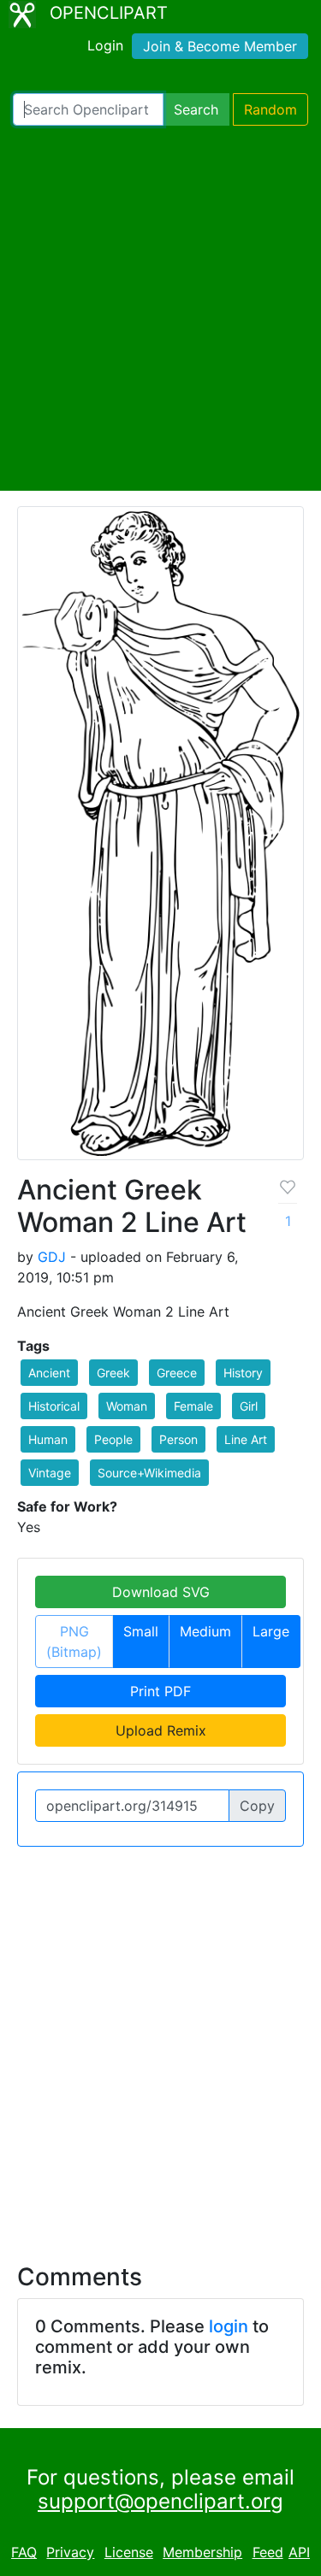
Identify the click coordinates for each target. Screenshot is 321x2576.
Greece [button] (177, 1373)
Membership (202, 2552)
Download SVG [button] (161, 1592)
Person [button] (178, 1439)
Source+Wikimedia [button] (149, 1473)
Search (196, 109)
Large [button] (271, 1631)
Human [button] (48, 1439)
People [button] (113, 1439)
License (129, 2552)
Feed (268, 2552)
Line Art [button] (246, 1439)
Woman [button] (127, 1406)
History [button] (243, 1373)
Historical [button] (54, 1406)
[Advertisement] (160, 308)
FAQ (24, 2552)
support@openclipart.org (160, 2501)
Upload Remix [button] (161, 1730)
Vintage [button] (50, 1473)
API (299, 2552)
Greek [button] (113, 1373)
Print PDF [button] (160, 1691)
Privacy (70, 2552)
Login (105, 45)
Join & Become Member (220, 46)
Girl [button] (249, 1406)
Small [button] (141, 1631)
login (229, 2326)
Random (270, 109)
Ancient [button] (49, 1373)
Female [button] (193, 1406)
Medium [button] (205, 1631)
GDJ (52, 1257)
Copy (257, 1806)
